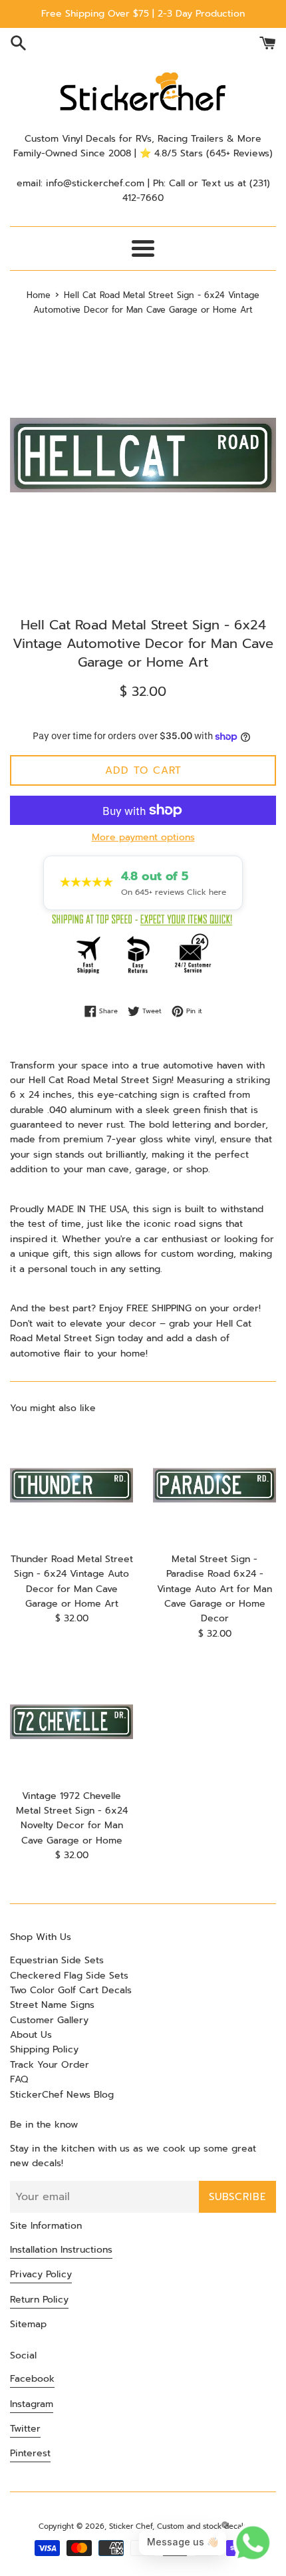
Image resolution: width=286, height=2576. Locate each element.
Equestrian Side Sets (57, 1960)
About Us (31, 2035)
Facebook (32, 2379)
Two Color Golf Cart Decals (71, 1990)
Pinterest (30, 2453)
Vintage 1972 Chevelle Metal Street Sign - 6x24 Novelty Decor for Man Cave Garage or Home (72, 1818)
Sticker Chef (131, 2526)
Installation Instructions (61, 2250)
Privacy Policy (41, 2274)
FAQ (19, 2079)
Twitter (25, 2429)
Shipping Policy (44, 2049)
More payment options (143, 837)
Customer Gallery (49, 2020)
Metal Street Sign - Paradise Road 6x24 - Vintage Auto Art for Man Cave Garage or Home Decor (214, 1589)
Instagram (32, 2404)
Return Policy (39, 2300)
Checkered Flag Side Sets (69, 1976)
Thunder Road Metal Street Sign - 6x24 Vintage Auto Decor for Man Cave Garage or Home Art (72, 1581)
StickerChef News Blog (62, 2095)
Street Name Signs (52, 2005)
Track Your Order (50, 2065)
